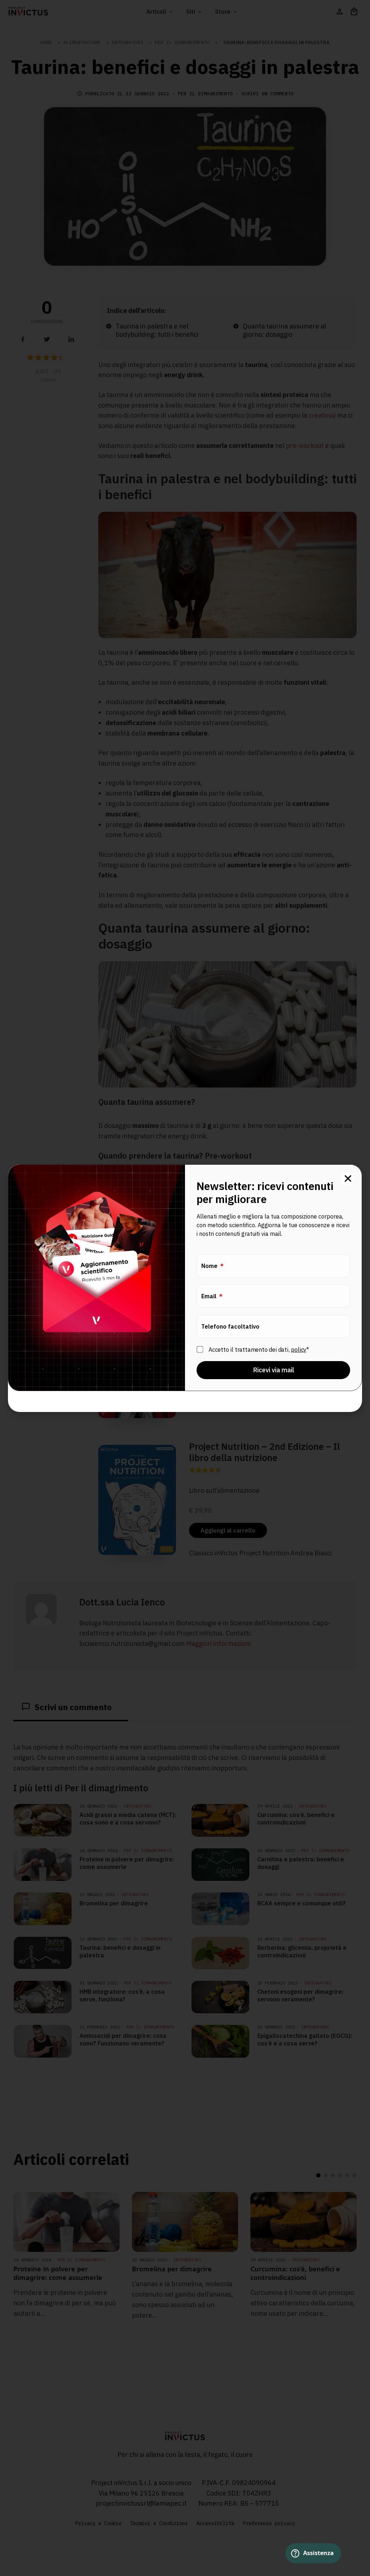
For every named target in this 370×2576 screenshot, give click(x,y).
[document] (185, 1288)
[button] (348, 1178)
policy (299, 1349)
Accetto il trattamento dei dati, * (259, 1349)
